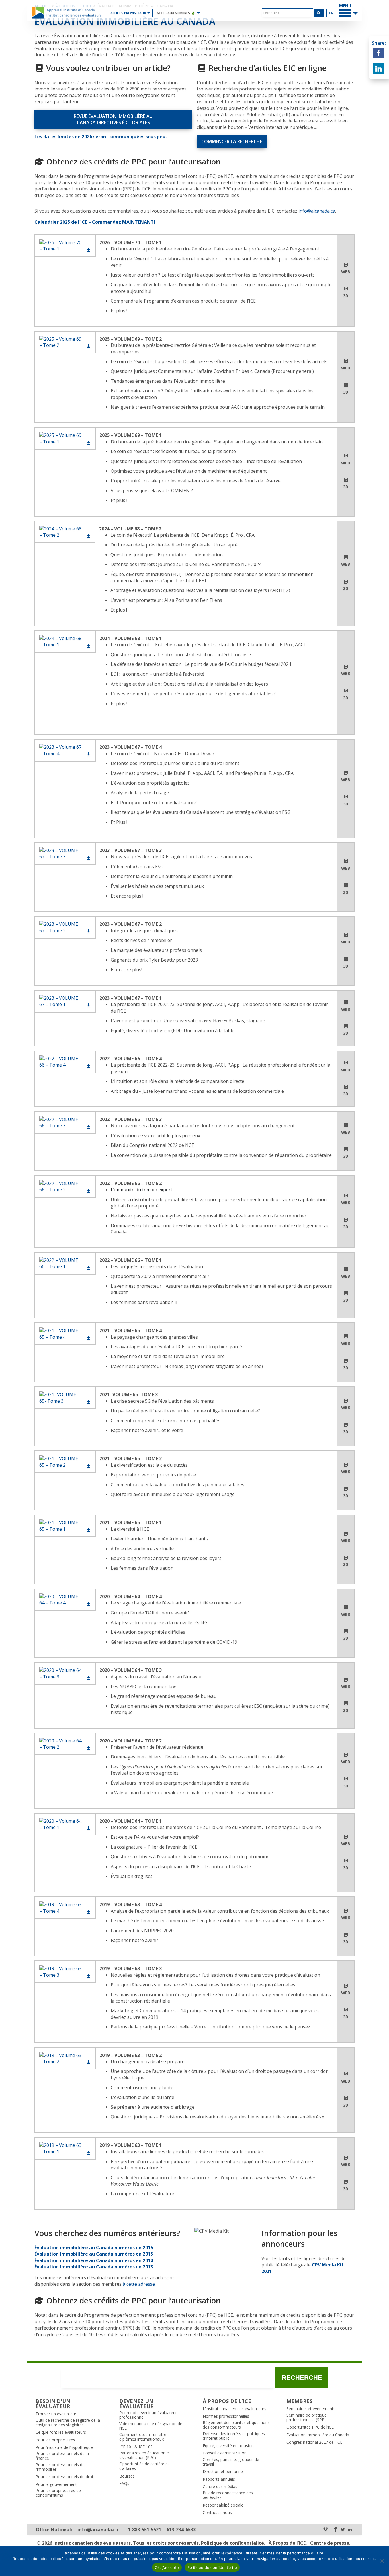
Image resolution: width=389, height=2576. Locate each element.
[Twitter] (343, 2530)
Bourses (127, 2476)
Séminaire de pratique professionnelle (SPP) (307, 2417)
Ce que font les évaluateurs (61, 2432)
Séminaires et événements (311, 2409)
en (331, 13)
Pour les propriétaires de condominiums (58, 2493)
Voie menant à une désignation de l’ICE (151, 2426)
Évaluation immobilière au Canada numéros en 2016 (94, 2248)
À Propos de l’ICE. (288, 2543)
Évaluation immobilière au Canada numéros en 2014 (94, 2260)
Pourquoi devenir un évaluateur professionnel (148, 2415)
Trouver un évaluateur (56, 2414)
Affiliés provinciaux (128, 13)
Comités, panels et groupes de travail (231, 2462)
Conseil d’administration (225, 2453)
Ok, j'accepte (167, 2567)
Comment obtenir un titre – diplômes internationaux (145, 2437)
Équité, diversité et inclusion (228, 2446)
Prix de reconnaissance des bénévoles (228, 2495)
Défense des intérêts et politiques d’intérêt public (234, 2436)
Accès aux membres (173, 13)
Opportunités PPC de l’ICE (310, 2427)
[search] (287, 13)
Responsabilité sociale (223, 2505)
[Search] (319, 13)
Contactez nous (217, 2513)
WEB (346, 272)
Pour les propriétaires (55, 2440)
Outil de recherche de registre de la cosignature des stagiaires (68, 2423)
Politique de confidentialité (212, 2567)
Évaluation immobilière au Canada (318, 2435)
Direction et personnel (223, 2472)
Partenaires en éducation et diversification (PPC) (145, 2455)
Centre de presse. (330, 2543)
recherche (302, 2378)
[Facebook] (335, 2530)
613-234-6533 (181, 2530)
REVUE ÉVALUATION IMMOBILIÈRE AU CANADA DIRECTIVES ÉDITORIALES (113, 119)
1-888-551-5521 (145, 2530)
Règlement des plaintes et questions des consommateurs (236, 2425)
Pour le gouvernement (56, 2484)
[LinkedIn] (350, 2530)
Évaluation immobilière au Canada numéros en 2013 (94, 2267)
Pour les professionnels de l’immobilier (60, 2467)
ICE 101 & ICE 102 (136, 2447)
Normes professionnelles (226, 2416)
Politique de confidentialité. (233, 2543)
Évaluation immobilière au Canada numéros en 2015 (94, 2254)
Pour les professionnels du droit (65, 2477)
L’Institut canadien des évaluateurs (235, 2409)
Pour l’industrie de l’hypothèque (64, 2447)
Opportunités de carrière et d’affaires (144, 2466)
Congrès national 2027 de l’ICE (314, 2442)
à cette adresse (139, 2284)
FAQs (124, 2484)
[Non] (382, 2561)
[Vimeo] (325, 2530)
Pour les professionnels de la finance (62, 2456)
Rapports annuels (219, 2479)
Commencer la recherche (232, 141)
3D (346, 296)
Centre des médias (220, 2487)
